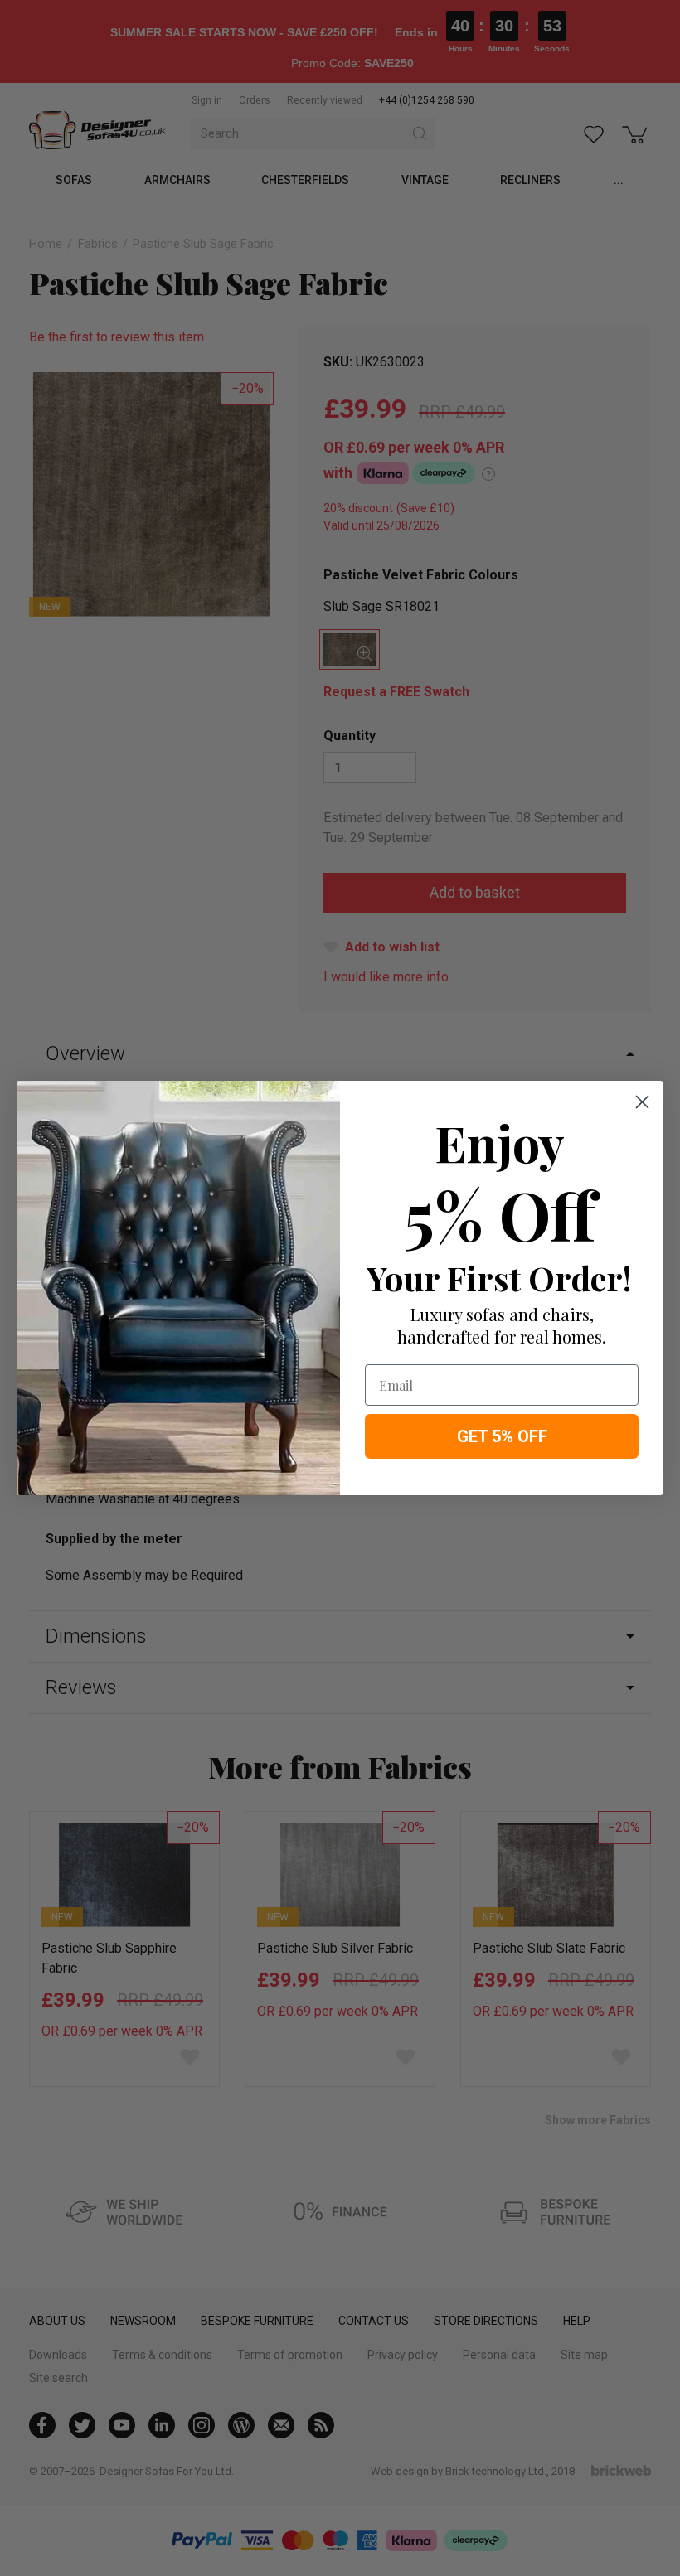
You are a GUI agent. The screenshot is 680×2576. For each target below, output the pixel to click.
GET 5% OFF (502, 1436)
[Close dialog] (642, 1102)
